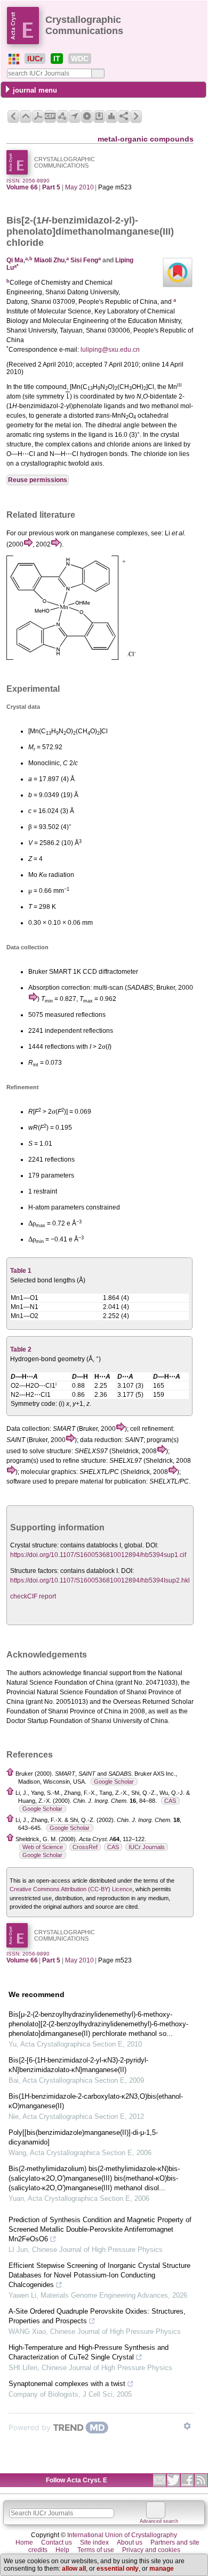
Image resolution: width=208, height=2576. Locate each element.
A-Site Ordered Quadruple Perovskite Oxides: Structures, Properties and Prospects (97, 2316)
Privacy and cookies (151, 2550)
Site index (94, 2542)
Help (62, 2550)
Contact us (57, 2542)
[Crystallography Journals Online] (14, 59)
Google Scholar (114, 1782)
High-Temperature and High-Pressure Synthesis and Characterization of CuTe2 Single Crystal (89, 2352)
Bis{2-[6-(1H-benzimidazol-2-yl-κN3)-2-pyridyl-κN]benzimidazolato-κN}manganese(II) (78, 2065)
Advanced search (159, 2521)
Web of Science (43, 1847)
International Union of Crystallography (122, 2535)
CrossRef (85, 1847)
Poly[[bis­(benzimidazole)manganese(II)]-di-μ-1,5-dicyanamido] (83, 2137)
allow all (74, 2569)
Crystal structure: (34, 1545)
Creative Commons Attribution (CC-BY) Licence (71, 1889)
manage (162, 2569)
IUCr (35, 59)
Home (24, 2542)
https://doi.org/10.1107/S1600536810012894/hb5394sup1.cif (98, 1555)
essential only (118, 2569)
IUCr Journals (147, 1847)
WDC (80, 59)
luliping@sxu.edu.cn (110, 350)
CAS (170, 1801)
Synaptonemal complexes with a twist (67, 2384)
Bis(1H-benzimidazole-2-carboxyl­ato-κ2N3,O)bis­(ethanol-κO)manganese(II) (96, 2101)
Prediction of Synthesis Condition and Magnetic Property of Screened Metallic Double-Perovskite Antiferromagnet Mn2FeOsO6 (100, 2229)
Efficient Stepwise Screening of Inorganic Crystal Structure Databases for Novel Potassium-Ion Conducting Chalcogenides (99, 2275)
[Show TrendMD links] (187, 2426)
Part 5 (51, 187)
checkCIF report (33, 1596)
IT (57, 59)
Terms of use (96, 2550)
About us (130, 2542)
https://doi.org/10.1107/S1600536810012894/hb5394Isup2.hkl (100, 1580)
